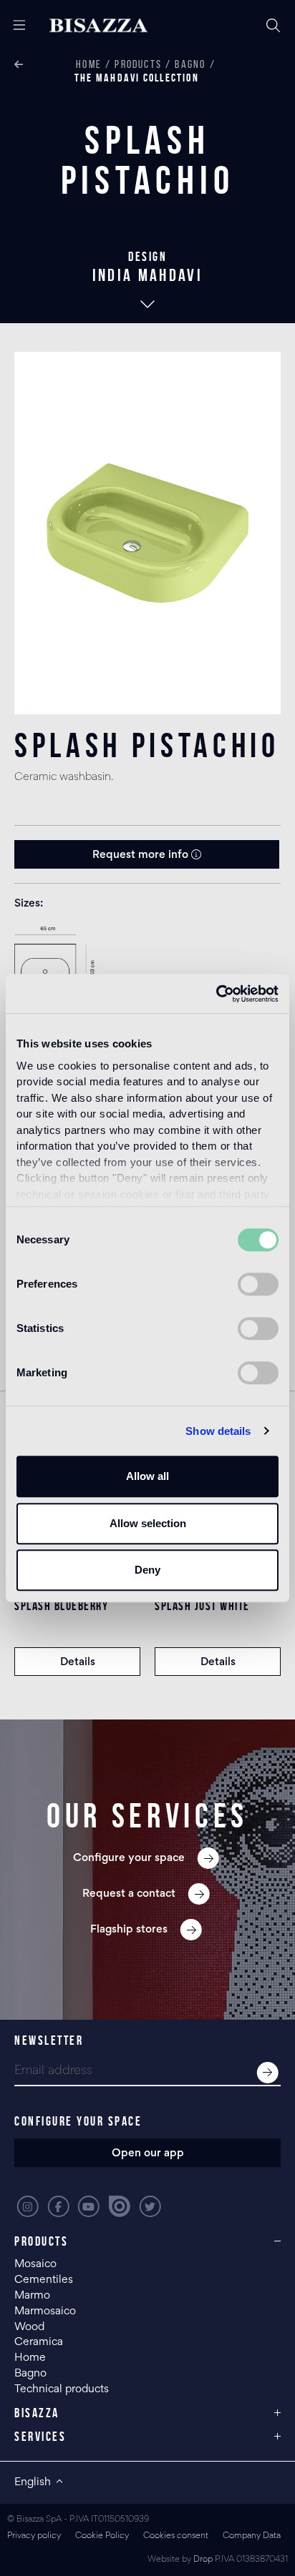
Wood (29, 2327)
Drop (203, 2560)
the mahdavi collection (137, 78)
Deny (147, 1570)
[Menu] (14, 26)
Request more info (142, 855)
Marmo (32, 2296)
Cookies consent (176, 2536)
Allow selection (148, 1523)
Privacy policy (34, 2536)
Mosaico (35, 2264)
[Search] (274, 26)
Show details (218, 1431)
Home (89, 64)
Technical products (62, 2389)
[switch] (258, 1284)
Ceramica (39, 2342)
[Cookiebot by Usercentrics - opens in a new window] (216, 994)
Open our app (148, 2153)
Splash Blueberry (61, 1606)
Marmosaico (45, 2311)
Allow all (147, 1476)
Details (78, 1662)
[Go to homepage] (98, 26)
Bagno (190, 64)
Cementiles (44, 2280)
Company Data (252, 2536)
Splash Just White (202, 1606)
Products (138, 64)
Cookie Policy (102, 2536)
